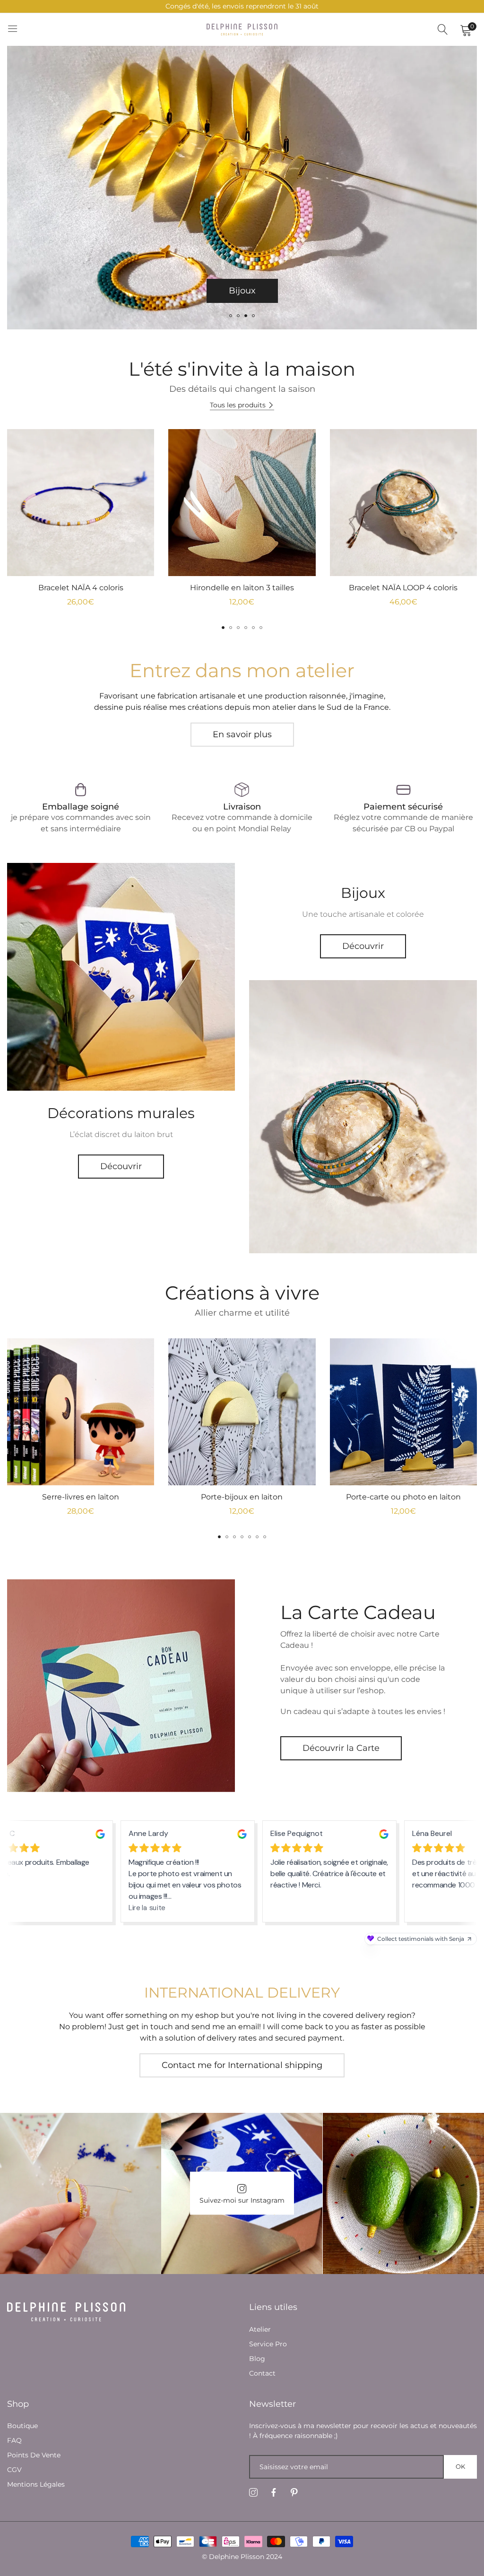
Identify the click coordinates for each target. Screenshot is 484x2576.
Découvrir (121, 1166)
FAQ (14, 2440)
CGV (14, 2470)
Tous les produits (238, 405)
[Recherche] (443, 30)
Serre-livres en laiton (81, 1497)
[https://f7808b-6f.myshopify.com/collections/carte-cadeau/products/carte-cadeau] (121, 1686)
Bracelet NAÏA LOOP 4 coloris (403, 588)
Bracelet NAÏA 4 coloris (81, 588)
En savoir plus (242, 734)
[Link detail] (121, 977)
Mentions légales (36, 2484)
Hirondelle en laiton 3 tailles (242, 588)
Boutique (22, 2426)
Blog (257, 2359)
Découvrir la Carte (341, 1748)
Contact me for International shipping (242, 2065)
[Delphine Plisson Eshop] (242, 29)
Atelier (260, 2329)
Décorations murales (242, 291)
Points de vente (34, 2455)
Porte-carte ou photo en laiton (403, 1497)
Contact (262, 2373)
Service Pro (268, 2344)
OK (460, 2466)
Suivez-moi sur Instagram (242, 2200)
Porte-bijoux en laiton (242, 1497)
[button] (231, 316)
